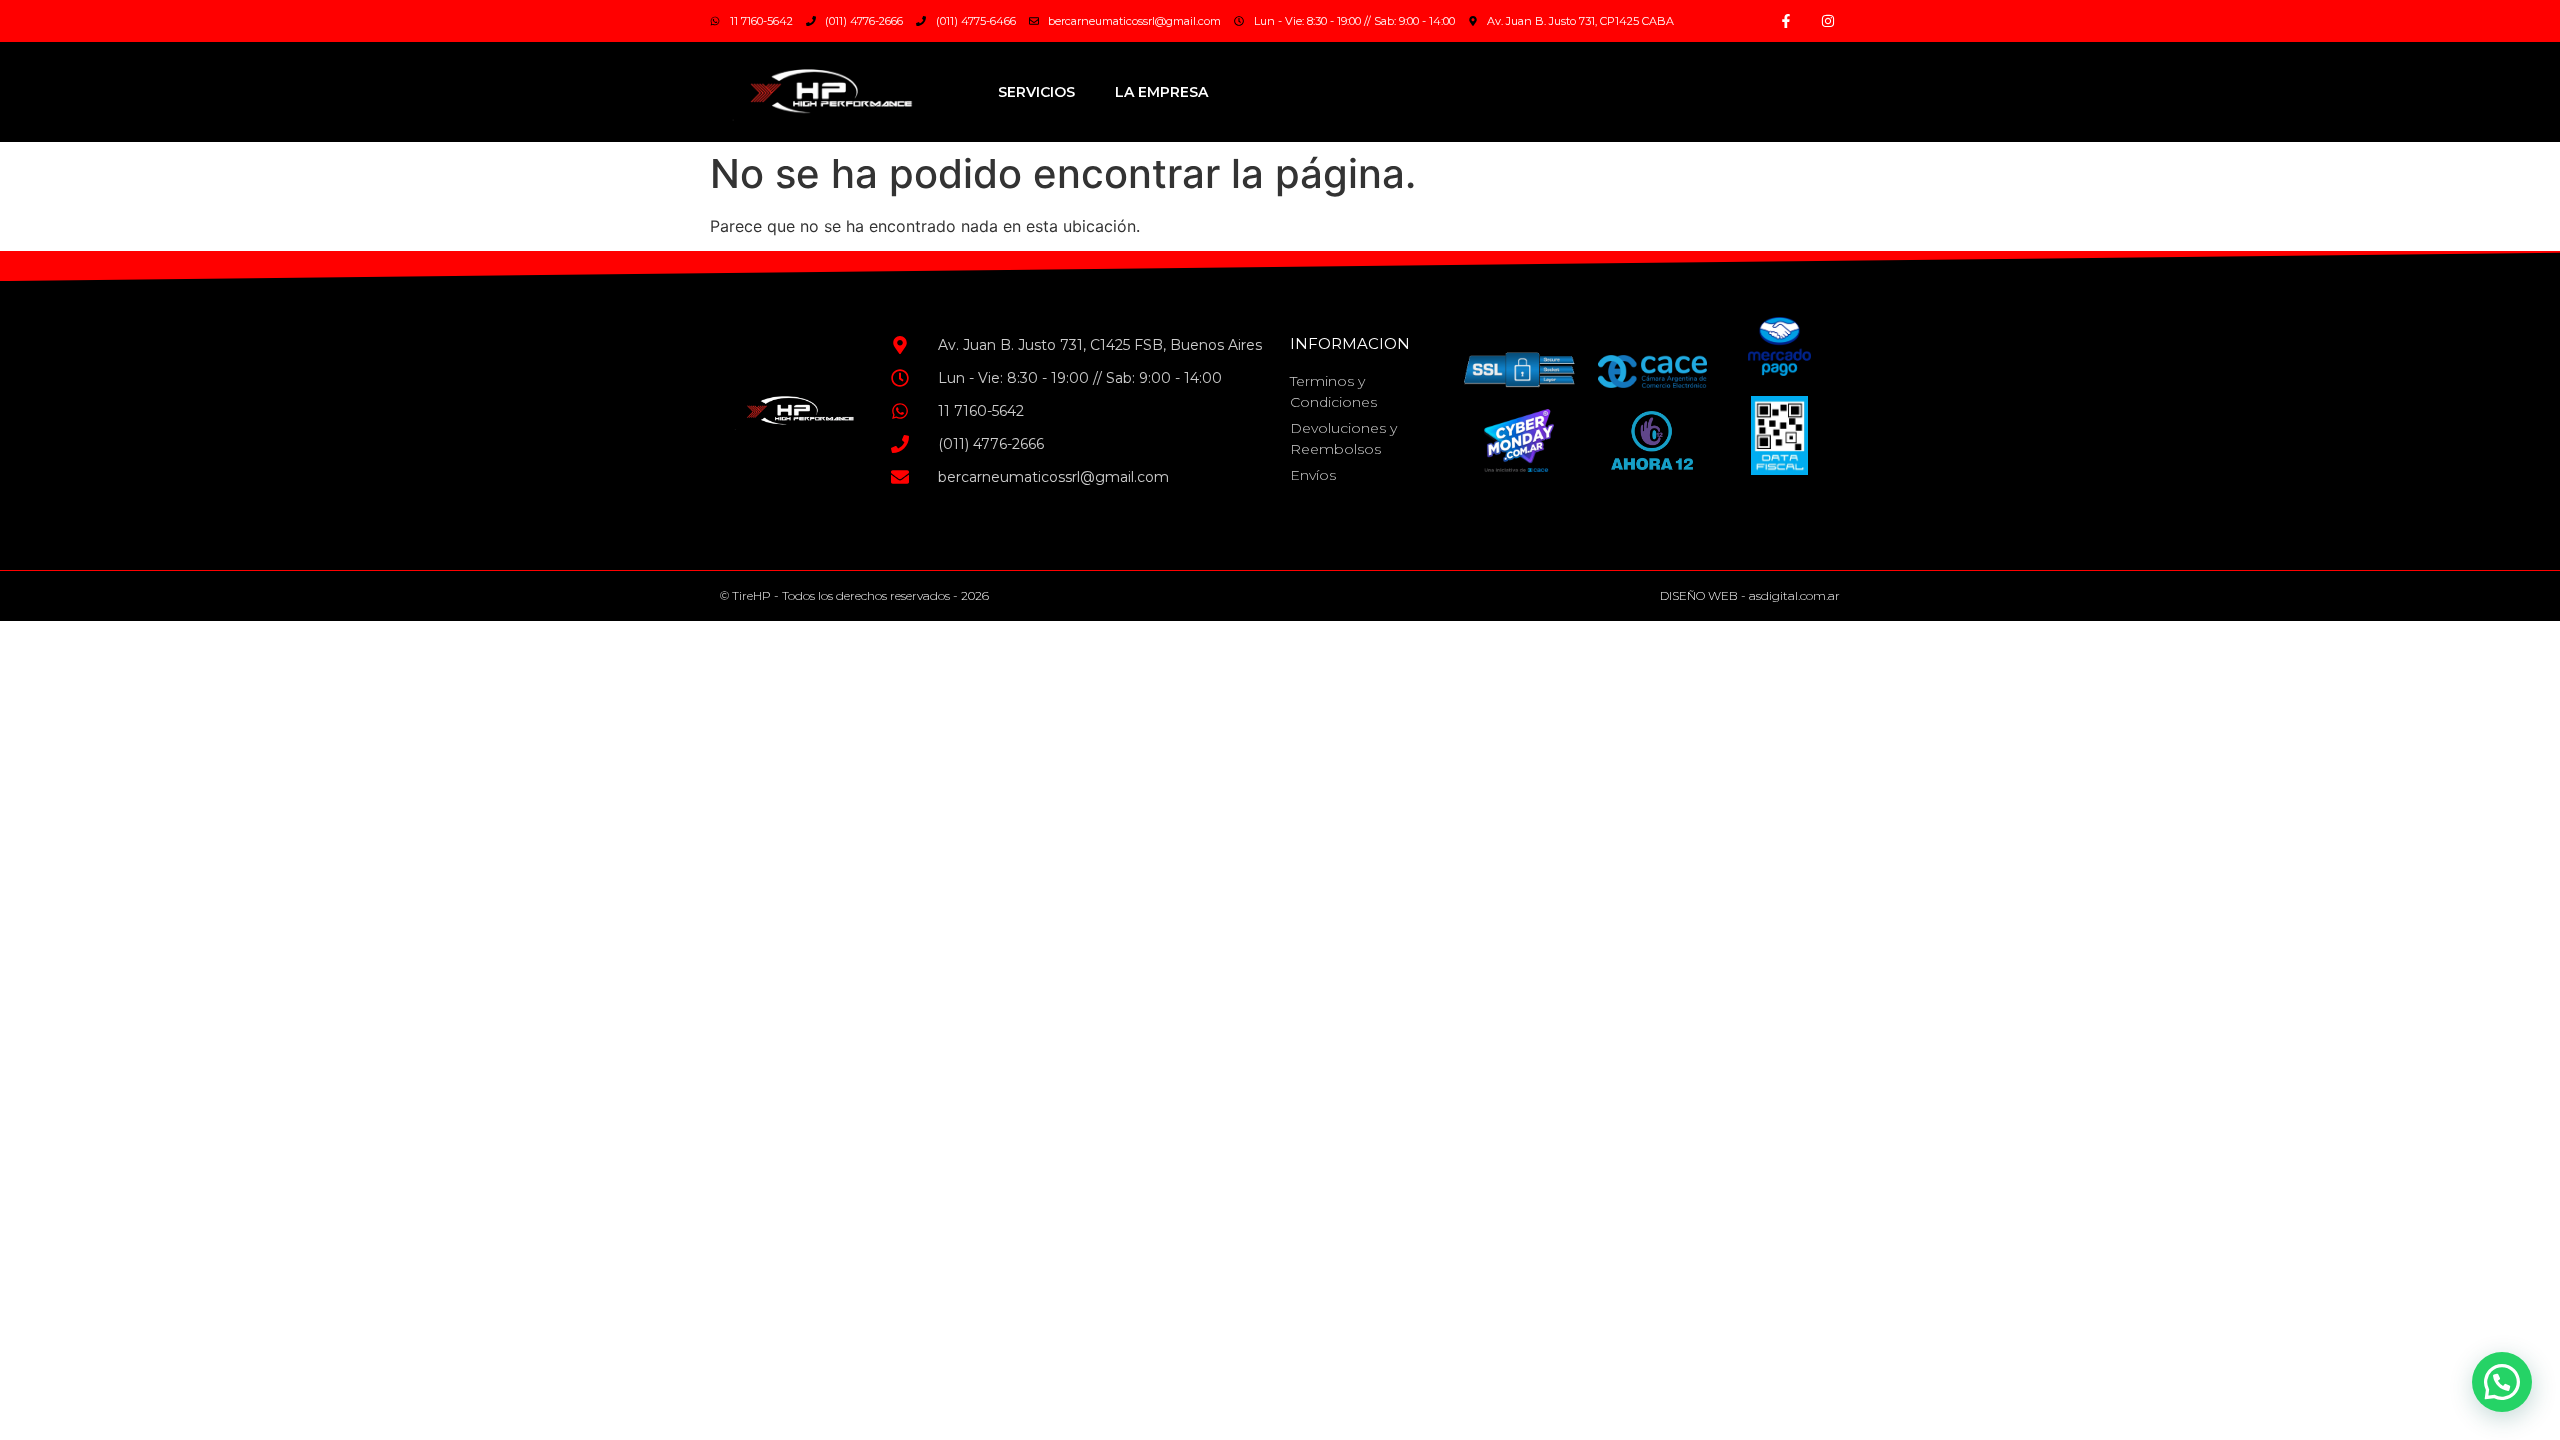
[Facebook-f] (1786, 21)
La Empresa (1161, 92)
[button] (2502, 1382)
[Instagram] (1828, 21)
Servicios (1036, 92)
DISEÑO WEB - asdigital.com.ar (1750, 595)
